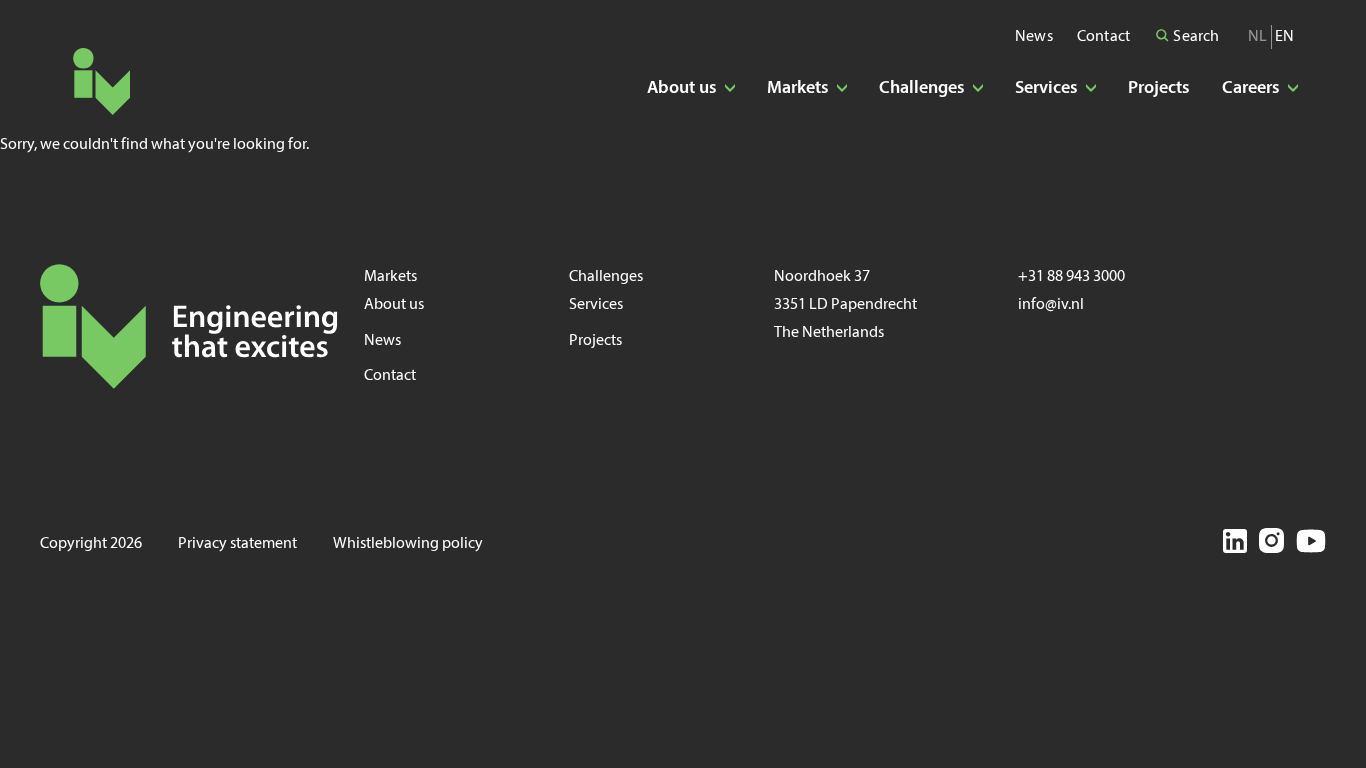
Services (596, 305)
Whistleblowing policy (408, 544)
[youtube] (1311, 544)
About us (394, 305)
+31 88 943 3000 (1071, 277)
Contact (1103, 37)
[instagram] (1271, 544)
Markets (390, 277)
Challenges (606, 277)
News (1034, 37)
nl (1257, 37)
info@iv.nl (1051, 305)
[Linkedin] (1235, 544)
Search (1194, 37)
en (1284, 37)
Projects (1159, 88)
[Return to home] (101, 81)
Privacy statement (237, 544)
